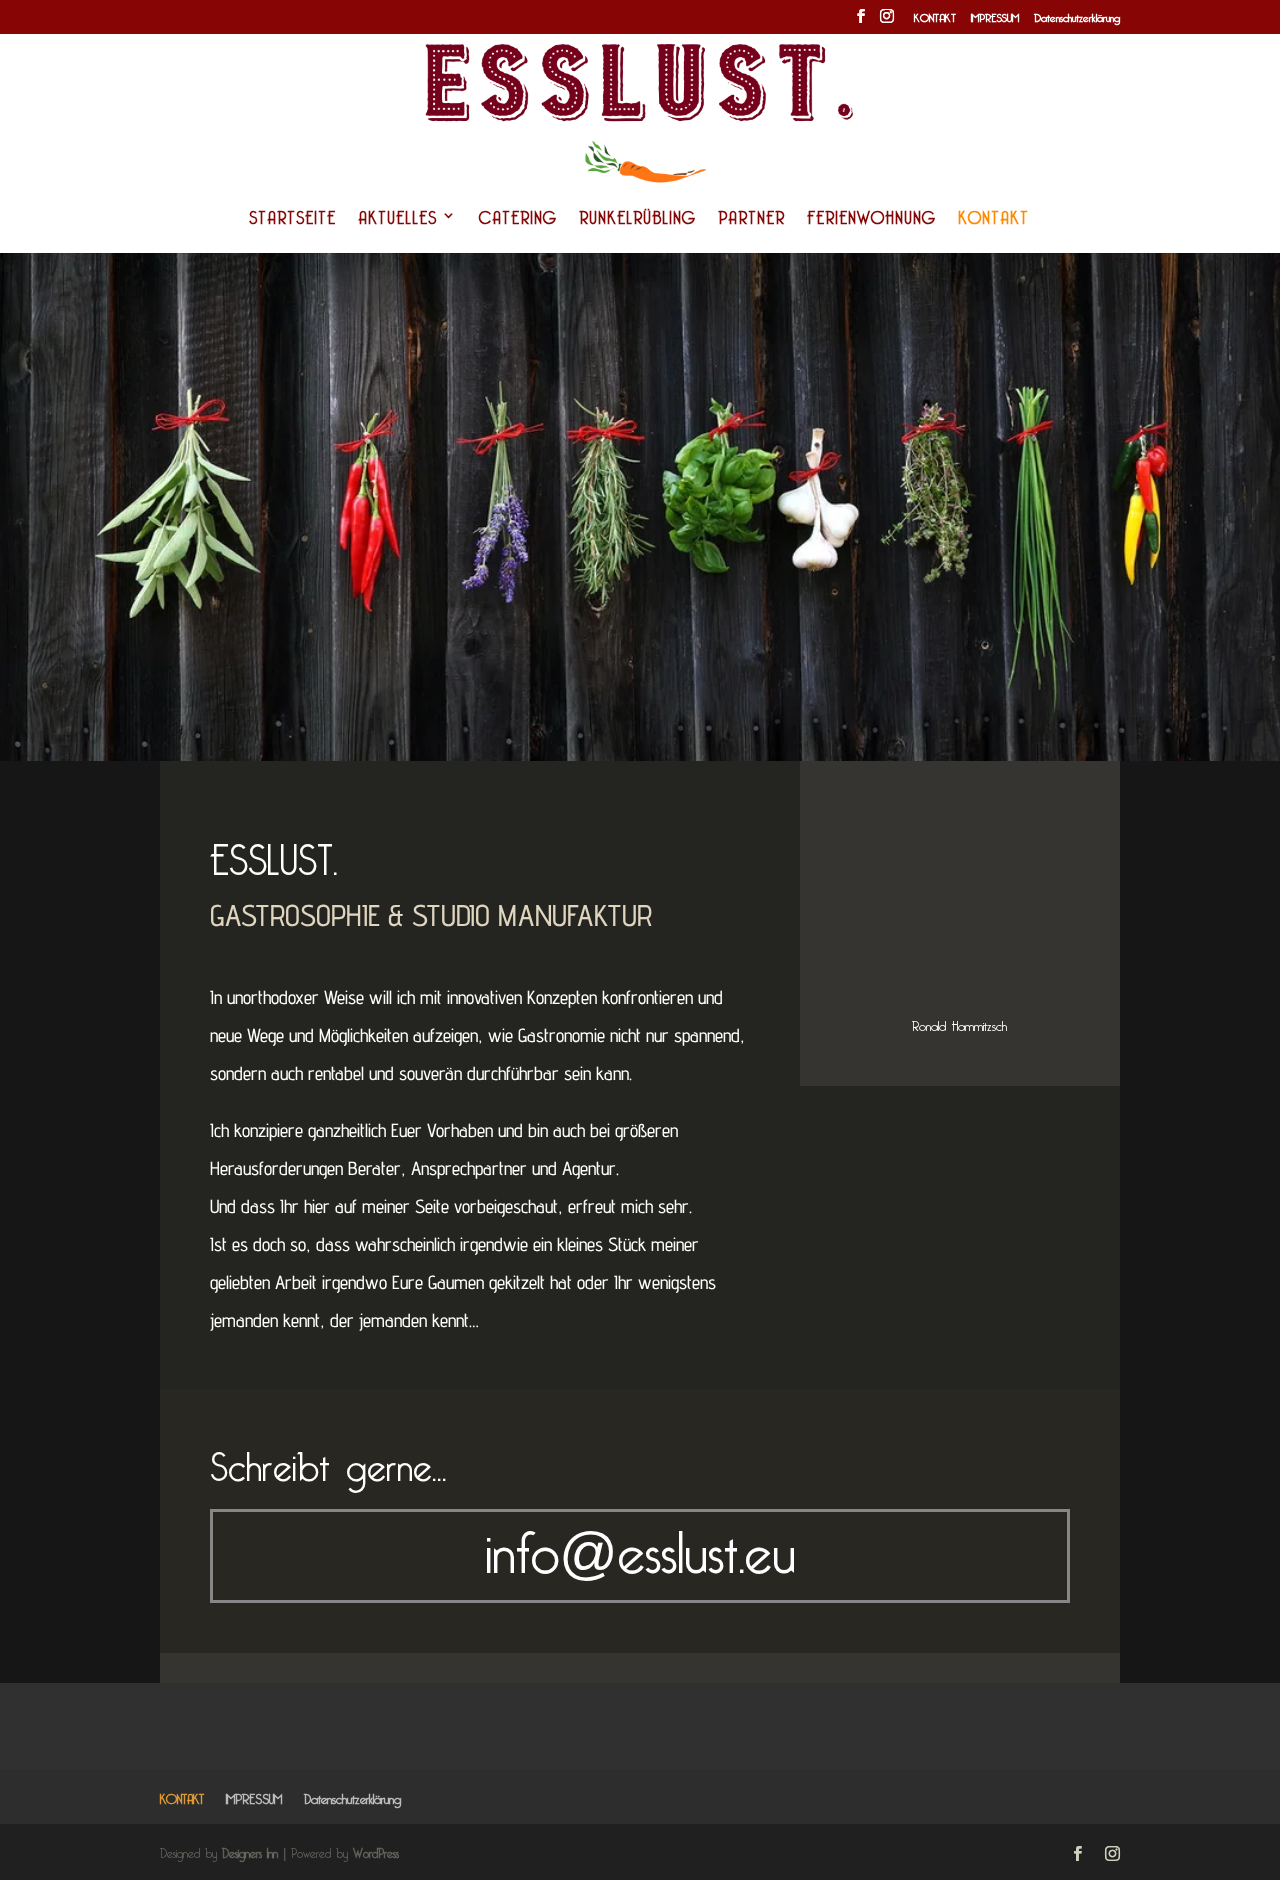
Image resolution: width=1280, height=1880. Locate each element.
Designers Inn (250, 1851)
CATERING (518, 220)
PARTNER (751, 220)
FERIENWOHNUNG (871, 220)
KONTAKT (935, 18)
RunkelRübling (637, 220)
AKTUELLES (397, 220)
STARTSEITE (292, 220)
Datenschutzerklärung (1077, 18)
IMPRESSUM (995, 18)
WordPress (376, 1851)
